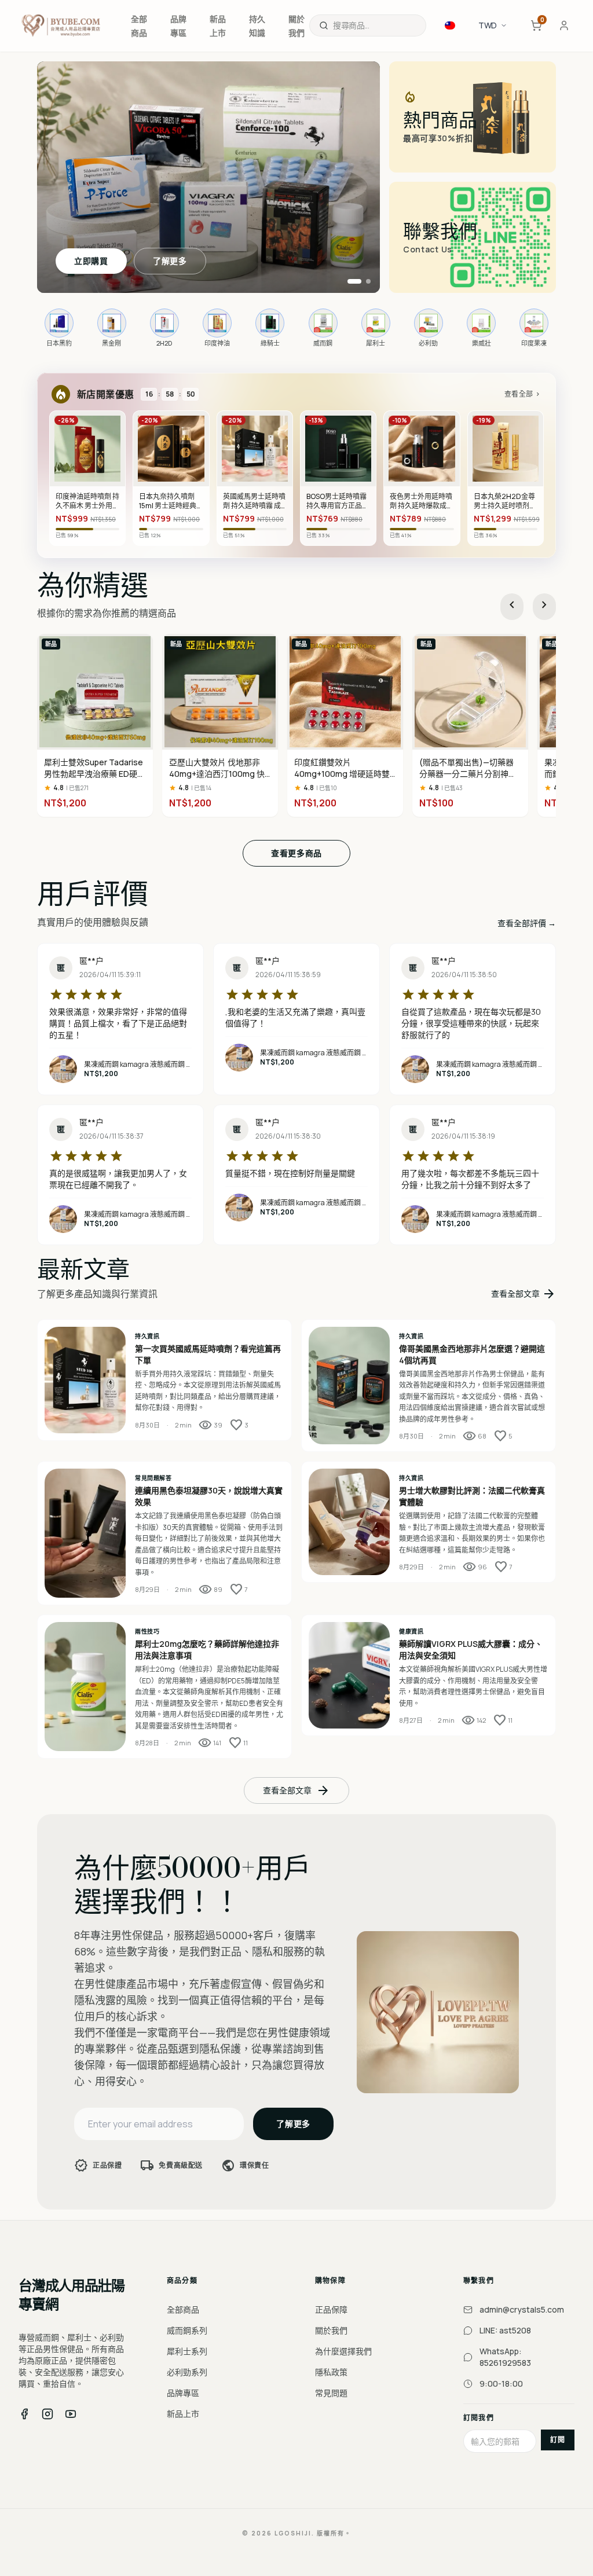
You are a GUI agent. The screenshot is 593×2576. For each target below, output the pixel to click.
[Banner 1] (354, 281)
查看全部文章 (524, 1294)
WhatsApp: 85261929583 (505, 2357)
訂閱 (558, 2440)
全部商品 (183, 2309)
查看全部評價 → (527, 923)
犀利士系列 (187, 2351)
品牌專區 (183, 2393)
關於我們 (331, 2330)
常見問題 (331, 2393)
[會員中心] (564, 25)
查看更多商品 (296, 853)
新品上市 (183, 2414)
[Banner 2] (368, 281)
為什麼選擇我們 (343, 2351)
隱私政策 (331, 2372)
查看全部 (523, 394)
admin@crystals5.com (522, 2309)
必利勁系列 (187, 2372)
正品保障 (331, 2309)
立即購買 (91, 261)
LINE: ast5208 (505, 2330)
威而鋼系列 (187, 2330)
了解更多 (170, 261)
